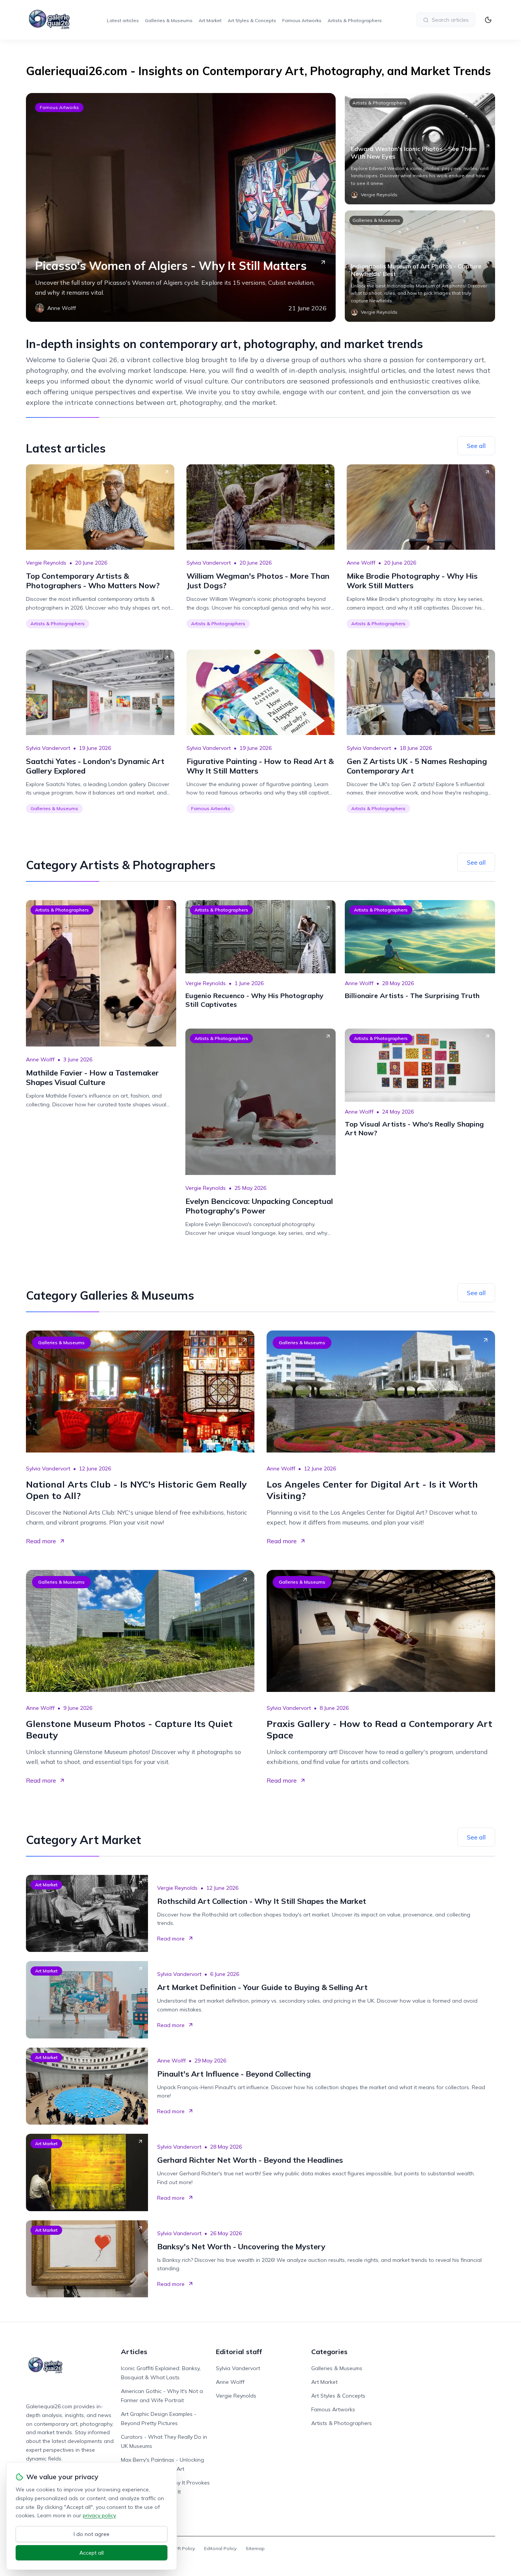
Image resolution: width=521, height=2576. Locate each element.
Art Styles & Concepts (252, 20)
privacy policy (99, 2515)
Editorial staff (239, 2352)
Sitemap (255, 2548)
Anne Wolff (361, 563)
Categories (329, 2352)
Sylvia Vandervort (209, 563)
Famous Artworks (302, 20)
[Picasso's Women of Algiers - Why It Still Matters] (181, 207)
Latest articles (123, 20)
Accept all (92, 2553)
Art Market (210, 20)
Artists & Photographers (355, 20)
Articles (134, 2352)
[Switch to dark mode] (488, 20)
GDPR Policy (181, 2548)
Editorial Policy (220, 2548)
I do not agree (92, 2534)
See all (476, 446)
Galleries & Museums (169, 20)
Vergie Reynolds (46, 563)
